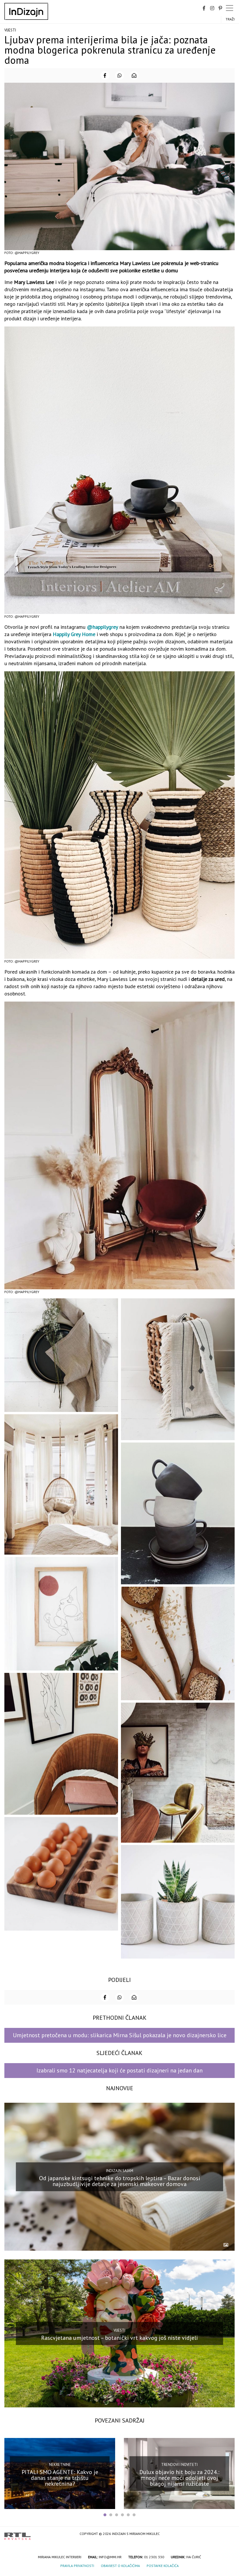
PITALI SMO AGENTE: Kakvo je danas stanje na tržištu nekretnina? (60, 2478)
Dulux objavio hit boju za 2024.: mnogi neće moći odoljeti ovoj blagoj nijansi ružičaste (179, 2478)
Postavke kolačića (163, 2566)
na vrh (229, 2534)
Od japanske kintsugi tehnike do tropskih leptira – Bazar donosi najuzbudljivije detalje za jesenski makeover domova (120, 2181)
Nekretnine (60, 2465)
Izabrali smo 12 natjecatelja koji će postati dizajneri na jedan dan (119, 2070)
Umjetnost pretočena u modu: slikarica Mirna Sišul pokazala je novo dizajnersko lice (120, 2035)
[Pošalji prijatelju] (134, 75)
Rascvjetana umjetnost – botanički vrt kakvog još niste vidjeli (119, 2337)
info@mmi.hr (110, 2557)
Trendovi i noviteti (179, 2465)
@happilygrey (102, 627)
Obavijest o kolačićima (120, 2566)
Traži (230, 19)
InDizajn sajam (120, 2171)
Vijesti (10, 30)
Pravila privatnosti (77, 2566)
